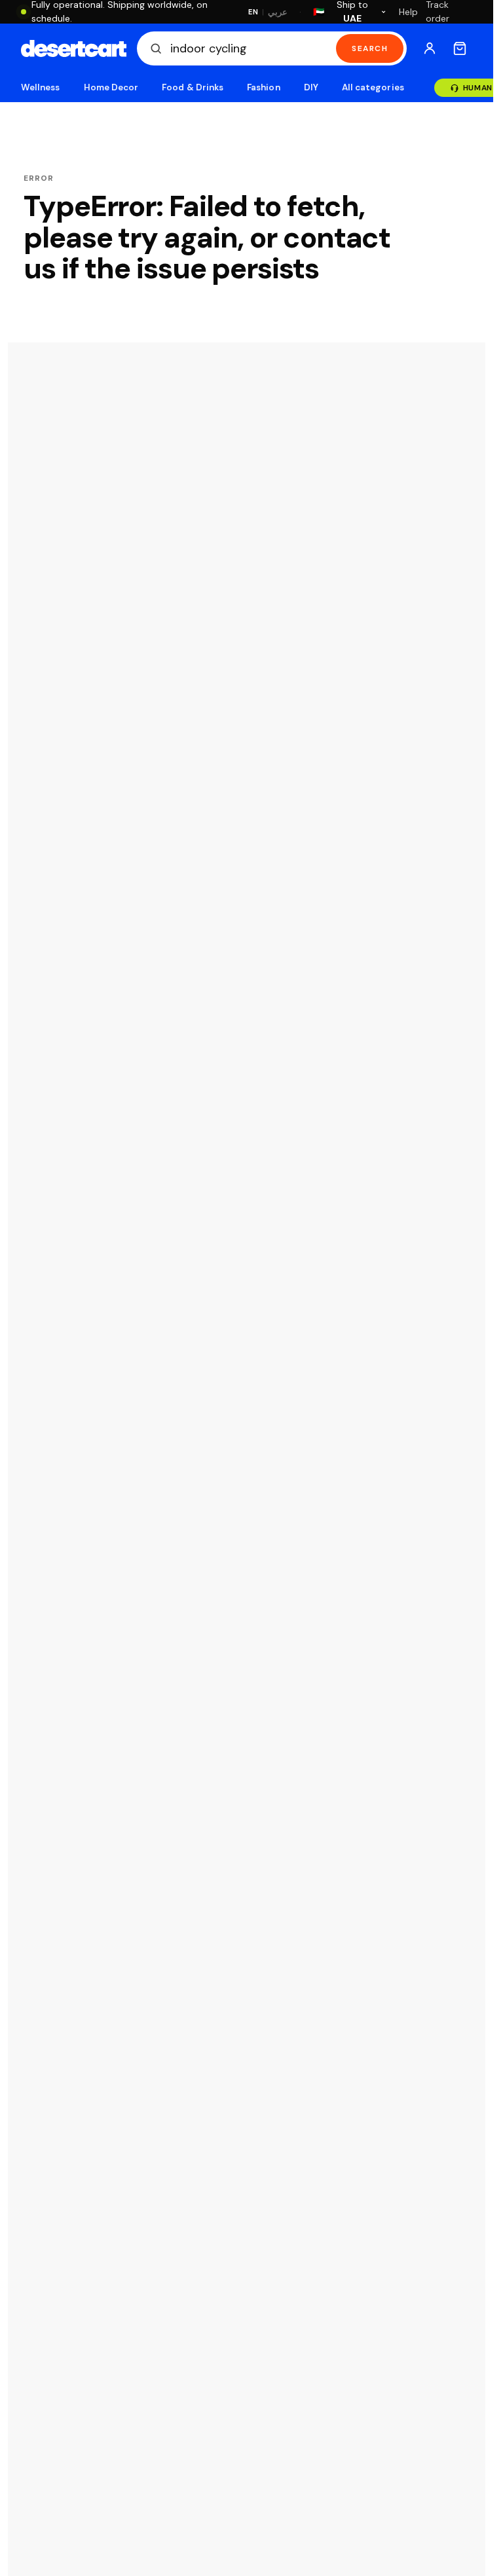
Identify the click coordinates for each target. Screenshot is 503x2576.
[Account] (430, 48)
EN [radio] (253, 12)
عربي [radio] (278, 12)
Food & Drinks (193, 87)
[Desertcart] (74, 48)
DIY (311, 87)
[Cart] (460, 48)
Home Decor (111, 87)
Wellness (41, 87)
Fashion (263, 87)
